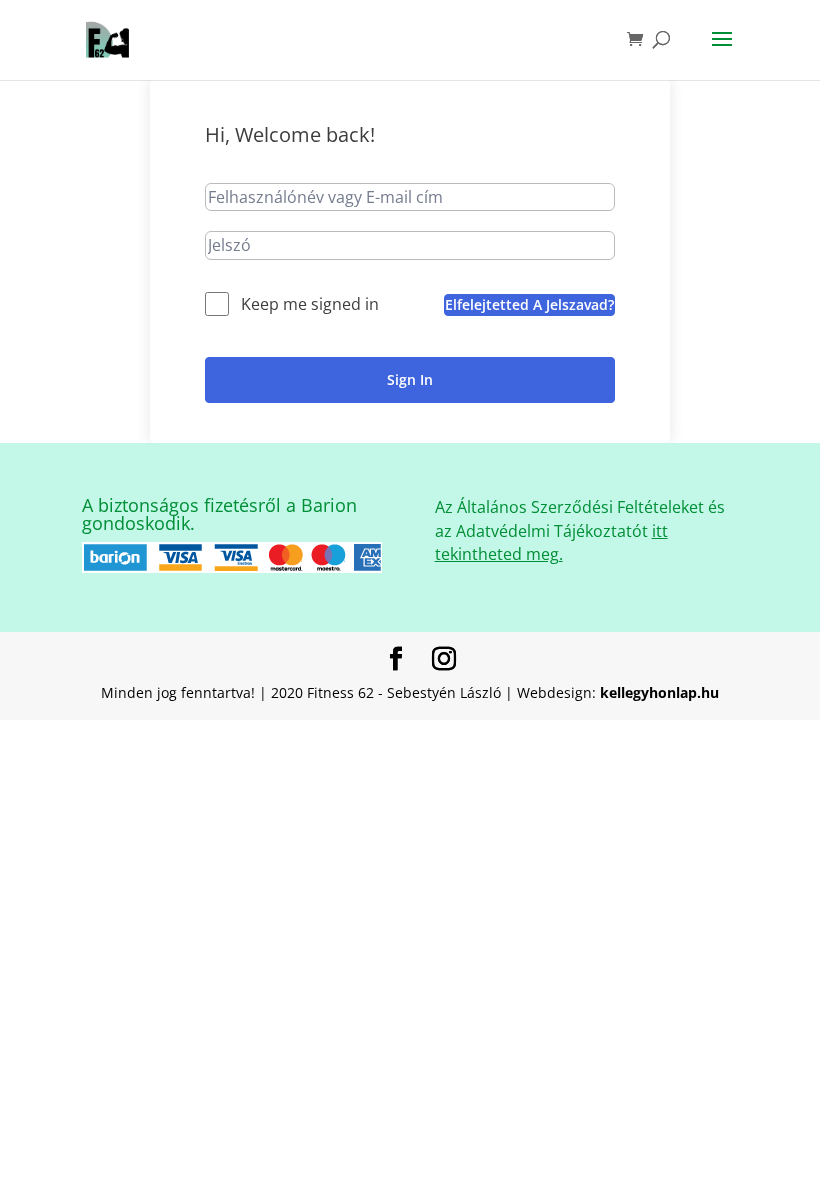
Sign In (410, 379)
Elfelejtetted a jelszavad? (529, 304)
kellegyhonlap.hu (659, 692)
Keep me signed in (310, 304)
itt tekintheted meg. (551, 543)
